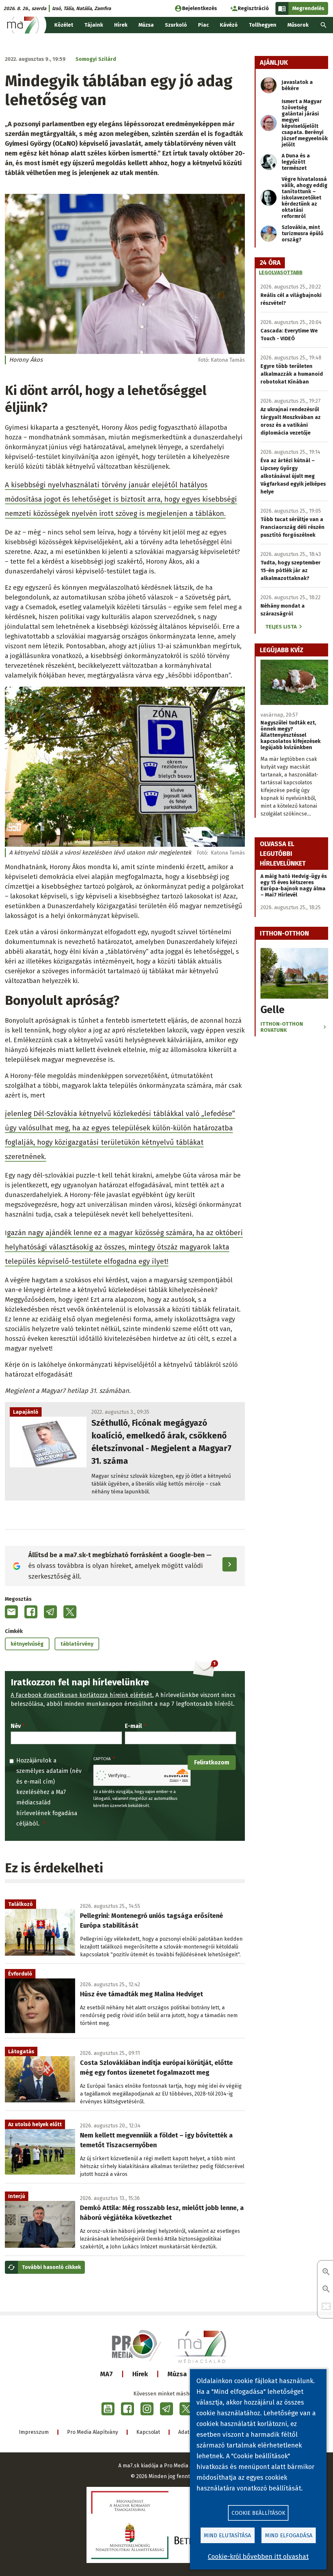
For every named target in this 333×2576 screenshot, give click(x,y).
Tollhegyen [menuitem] (263, 25)
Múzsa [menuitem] (146, 25)
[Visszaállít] (326, 2307)
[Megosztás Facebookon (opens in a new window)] (31, 1612)
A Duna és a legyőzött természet (296, 162)
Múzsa (177, 2374)
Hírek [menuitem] (121, 25)
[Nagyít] (326, 2272)
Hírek (140, 2374)
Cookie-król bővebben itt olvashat (258, 2556)
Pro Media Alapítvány (93, 2432)
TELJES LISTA (281, 627)
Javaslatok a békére (297, 85)
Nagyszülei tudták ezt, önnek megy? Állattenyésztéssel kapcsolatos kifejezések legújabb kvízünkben (291, 735)
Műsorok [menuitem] (298, 25)
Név (16, 1726)
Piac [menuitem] (203, 25)
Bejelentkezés (200, 8)
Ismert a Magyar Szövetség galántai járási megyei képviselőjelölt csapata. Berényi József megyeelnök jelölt (305, 123)
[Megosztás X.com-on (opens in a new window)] (70, 1612)
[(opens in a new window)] (108, 2409)
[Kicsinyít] (326, 2290)
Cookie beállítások (258, 2513)
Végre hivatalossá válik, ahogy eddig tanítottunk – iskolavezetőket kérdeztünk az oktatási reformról (305, 198)
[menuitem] (324, 25)
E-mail (133, 1726)
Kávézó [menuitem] (229, 25)
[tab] (270, 263)
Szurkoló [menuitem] (176, 25)
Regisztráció (253, 8)
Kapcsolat (148, 2432)
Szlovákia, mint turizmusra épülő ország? (302, 233)
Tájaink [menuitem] (94, 25)
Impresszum (34, 2432)
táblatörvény (77, 1644)
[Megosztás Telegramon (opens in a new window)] (50, 1612)
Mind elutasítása (227, 2536)
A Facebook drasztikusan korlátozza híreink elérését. (82, 1695)
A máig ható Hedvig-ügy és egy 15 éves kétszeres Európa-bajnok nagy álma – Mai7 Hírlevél (294, 885)
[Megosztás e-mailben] (11, 1612)
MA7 (107, 2374)
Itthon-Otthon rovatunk (282, 1027)
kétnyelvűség (27, 1644)
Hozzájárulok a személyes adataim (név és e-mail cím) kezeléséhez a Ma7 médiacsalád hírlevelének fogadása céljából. (49, 1792)
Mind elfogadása (289, 2536)
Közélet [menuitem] (64, 25)
